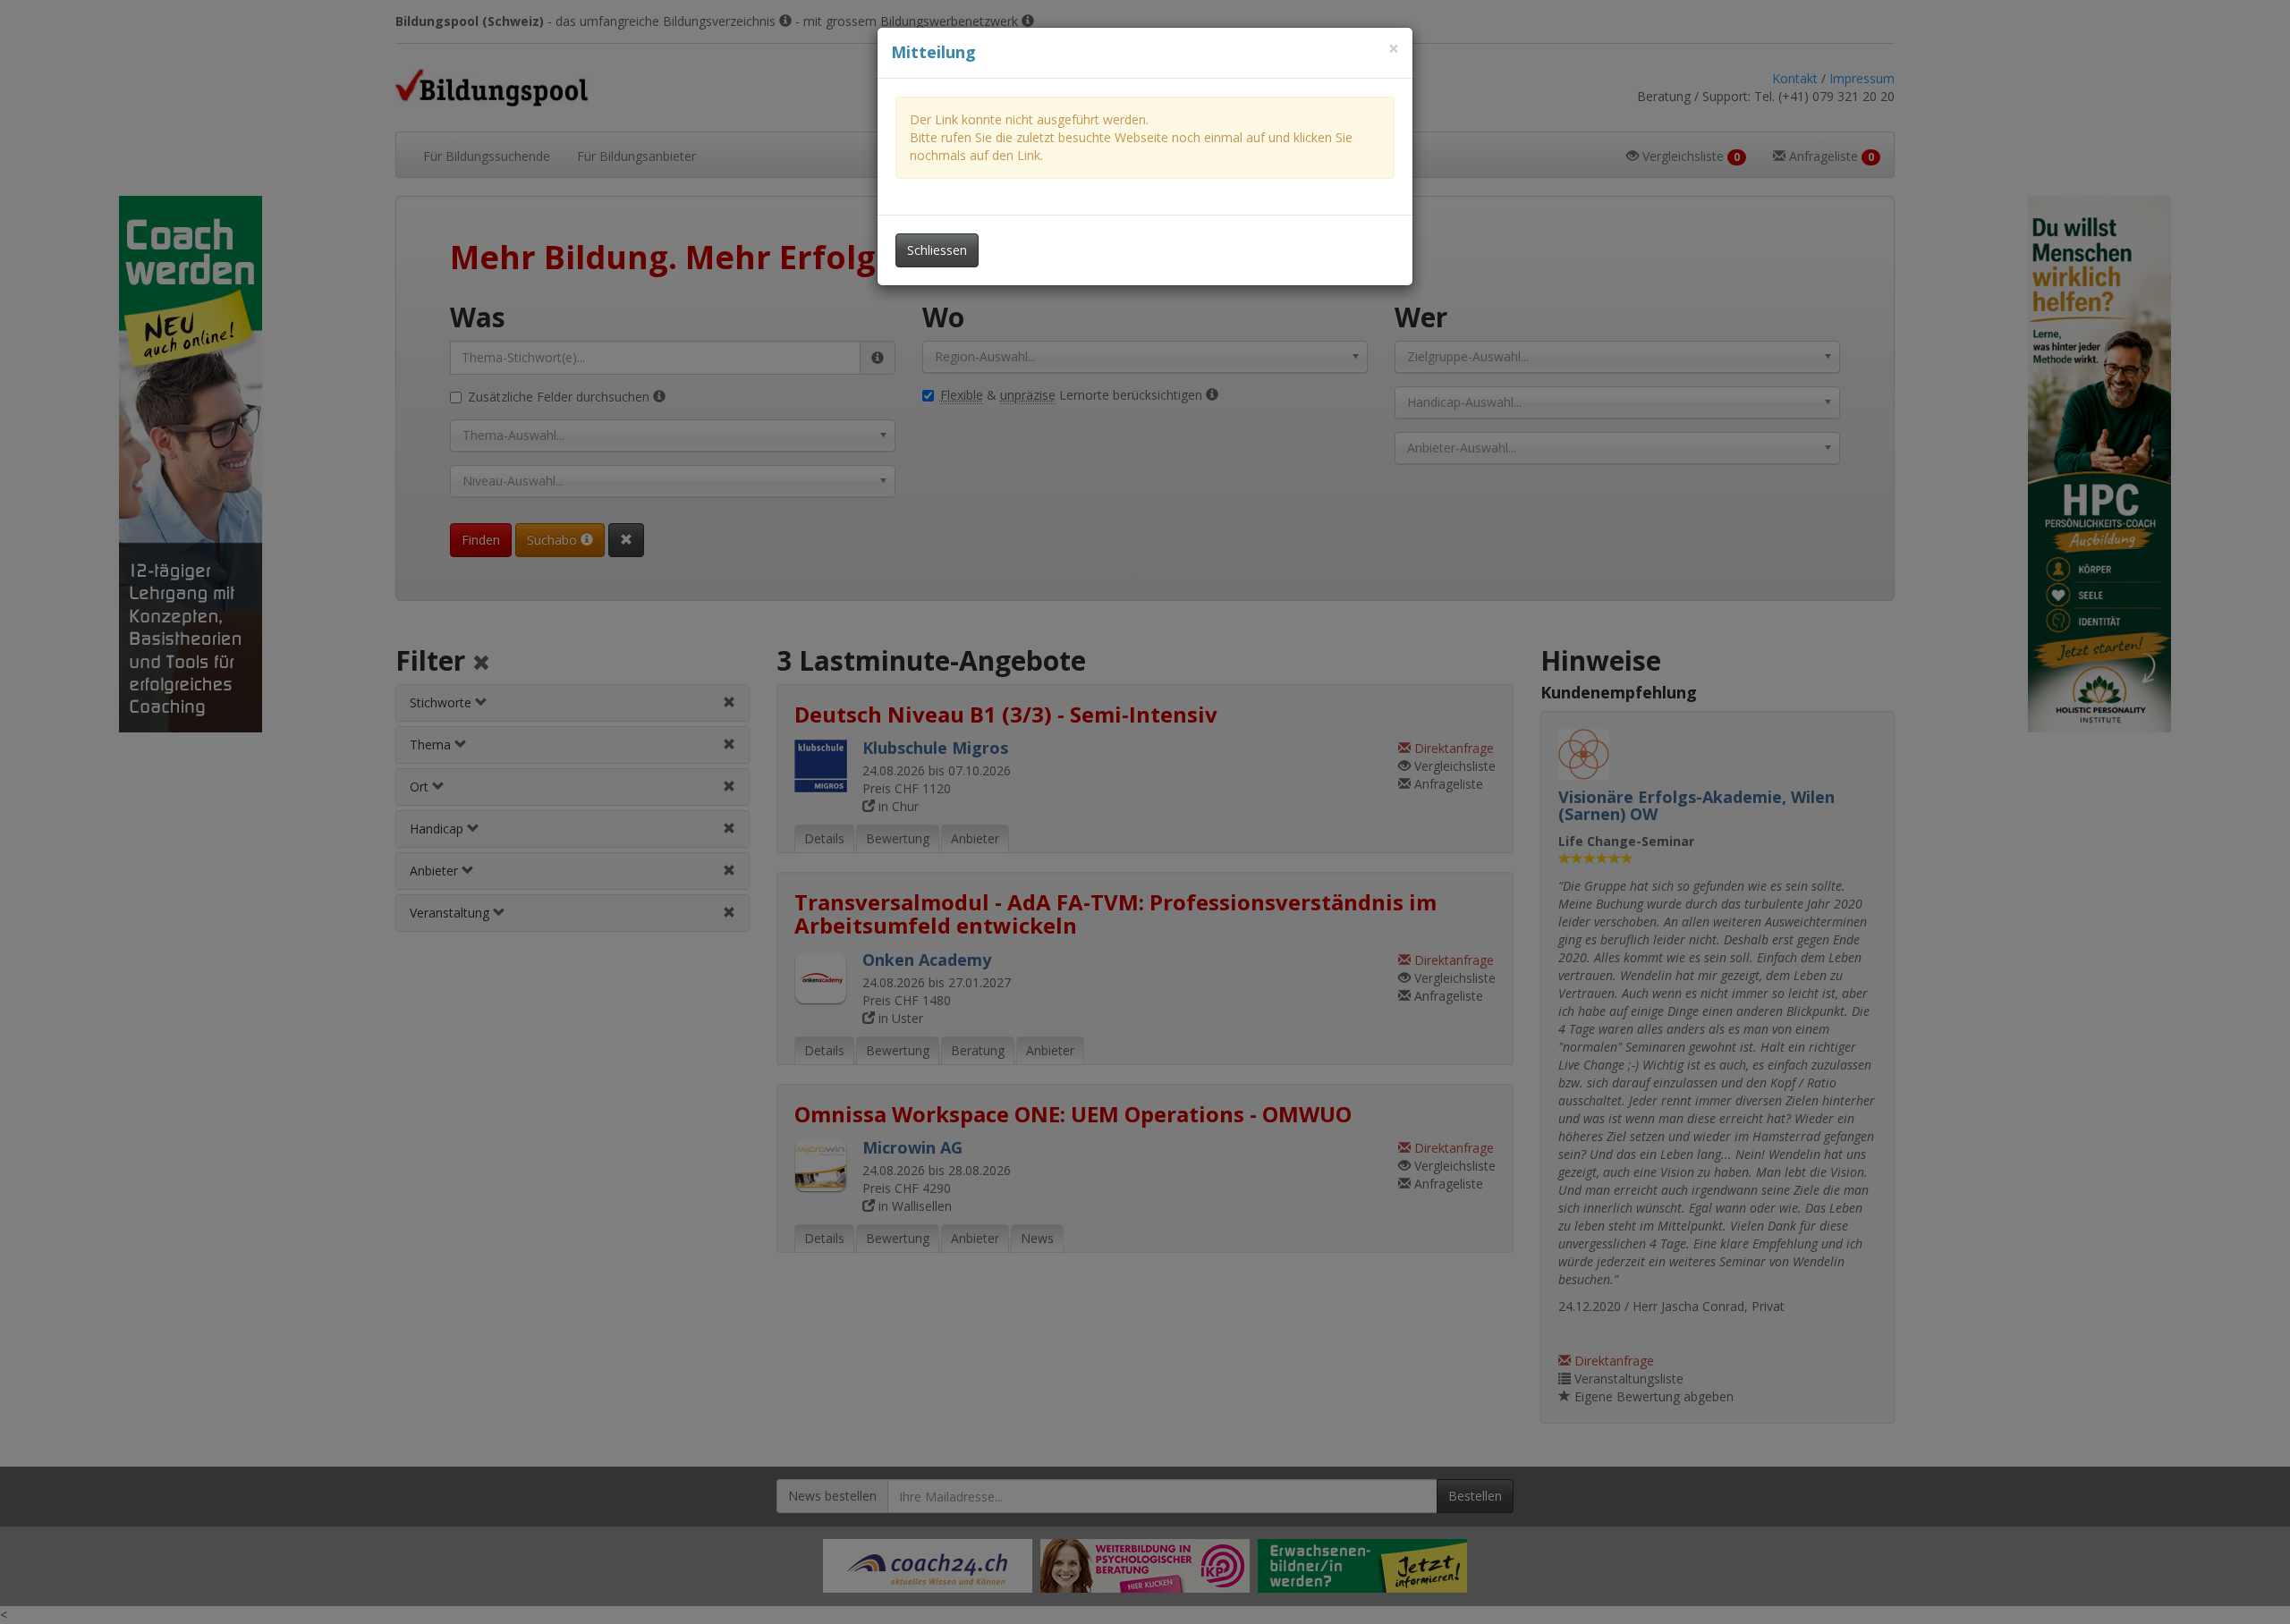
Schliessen (937, 250)
